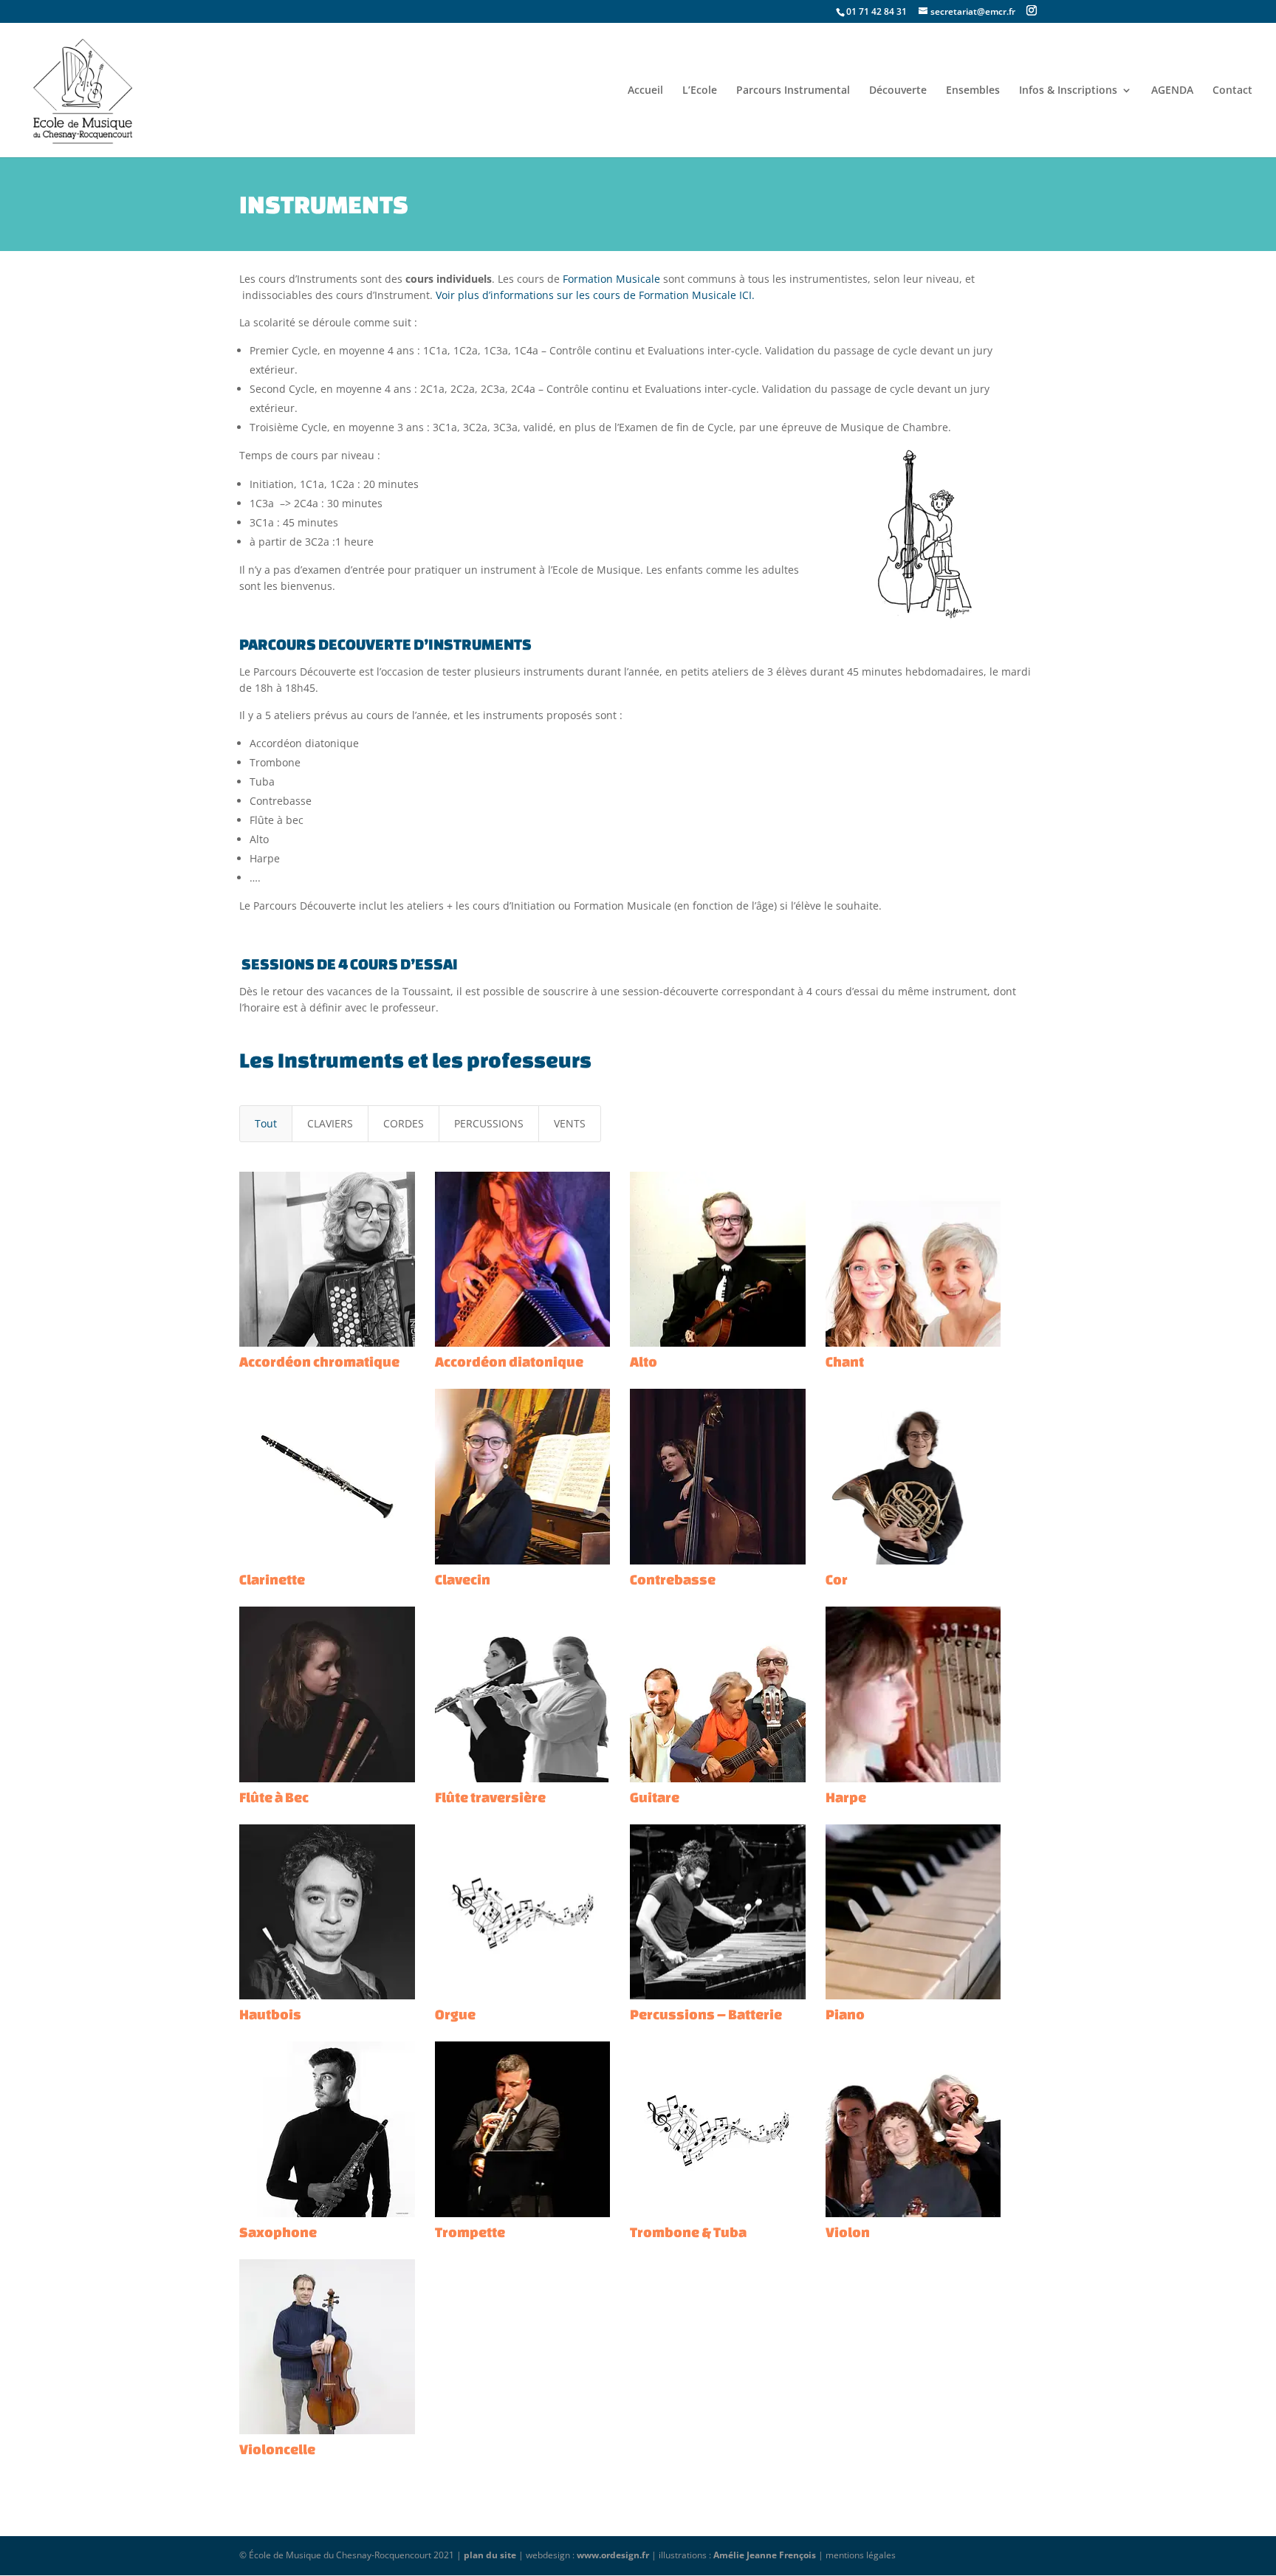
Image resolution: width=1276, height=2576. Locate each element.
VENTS (570, 1123)
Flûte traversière (490, 1797)
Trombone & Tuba (688, 2232)
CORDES (404, 1123)
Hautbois (270, 2014)
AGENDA (1172, 91)
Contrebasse (673, 1579)
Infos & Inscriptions (1068, 91)
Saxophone (278, 2232)
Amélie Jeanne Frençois (765, 2555)
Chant (845, 1361)
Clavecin (463, 1579)
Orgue (455, 2014)
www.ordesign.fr (613, 2555)
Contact (1232, 91)
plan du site (490, 2555)
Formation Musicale (611, 279)
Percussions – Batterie (706, 2014)
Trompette (470, 2232)
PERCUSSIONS (489, 1123)
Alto (644, 1361)
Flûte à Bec (274, 1797)
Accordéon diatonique (509, 1361)
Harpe (846, 1797)
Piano (845, 2014)
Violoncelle (277, 2449)
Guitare (655, 1797)
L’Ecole (700, 91)
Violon (848, 2232)
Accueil (645, 91)
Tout (266, 1123)
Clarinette (272, 1579)
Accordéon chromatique (319, 1361)
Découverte (898, 91)
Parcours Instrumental (793, 91)
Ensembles (973, 91)
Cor (837, 1579)
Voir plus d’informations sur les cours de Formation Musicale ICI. (595, 295)
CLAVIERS (330, 1123)
